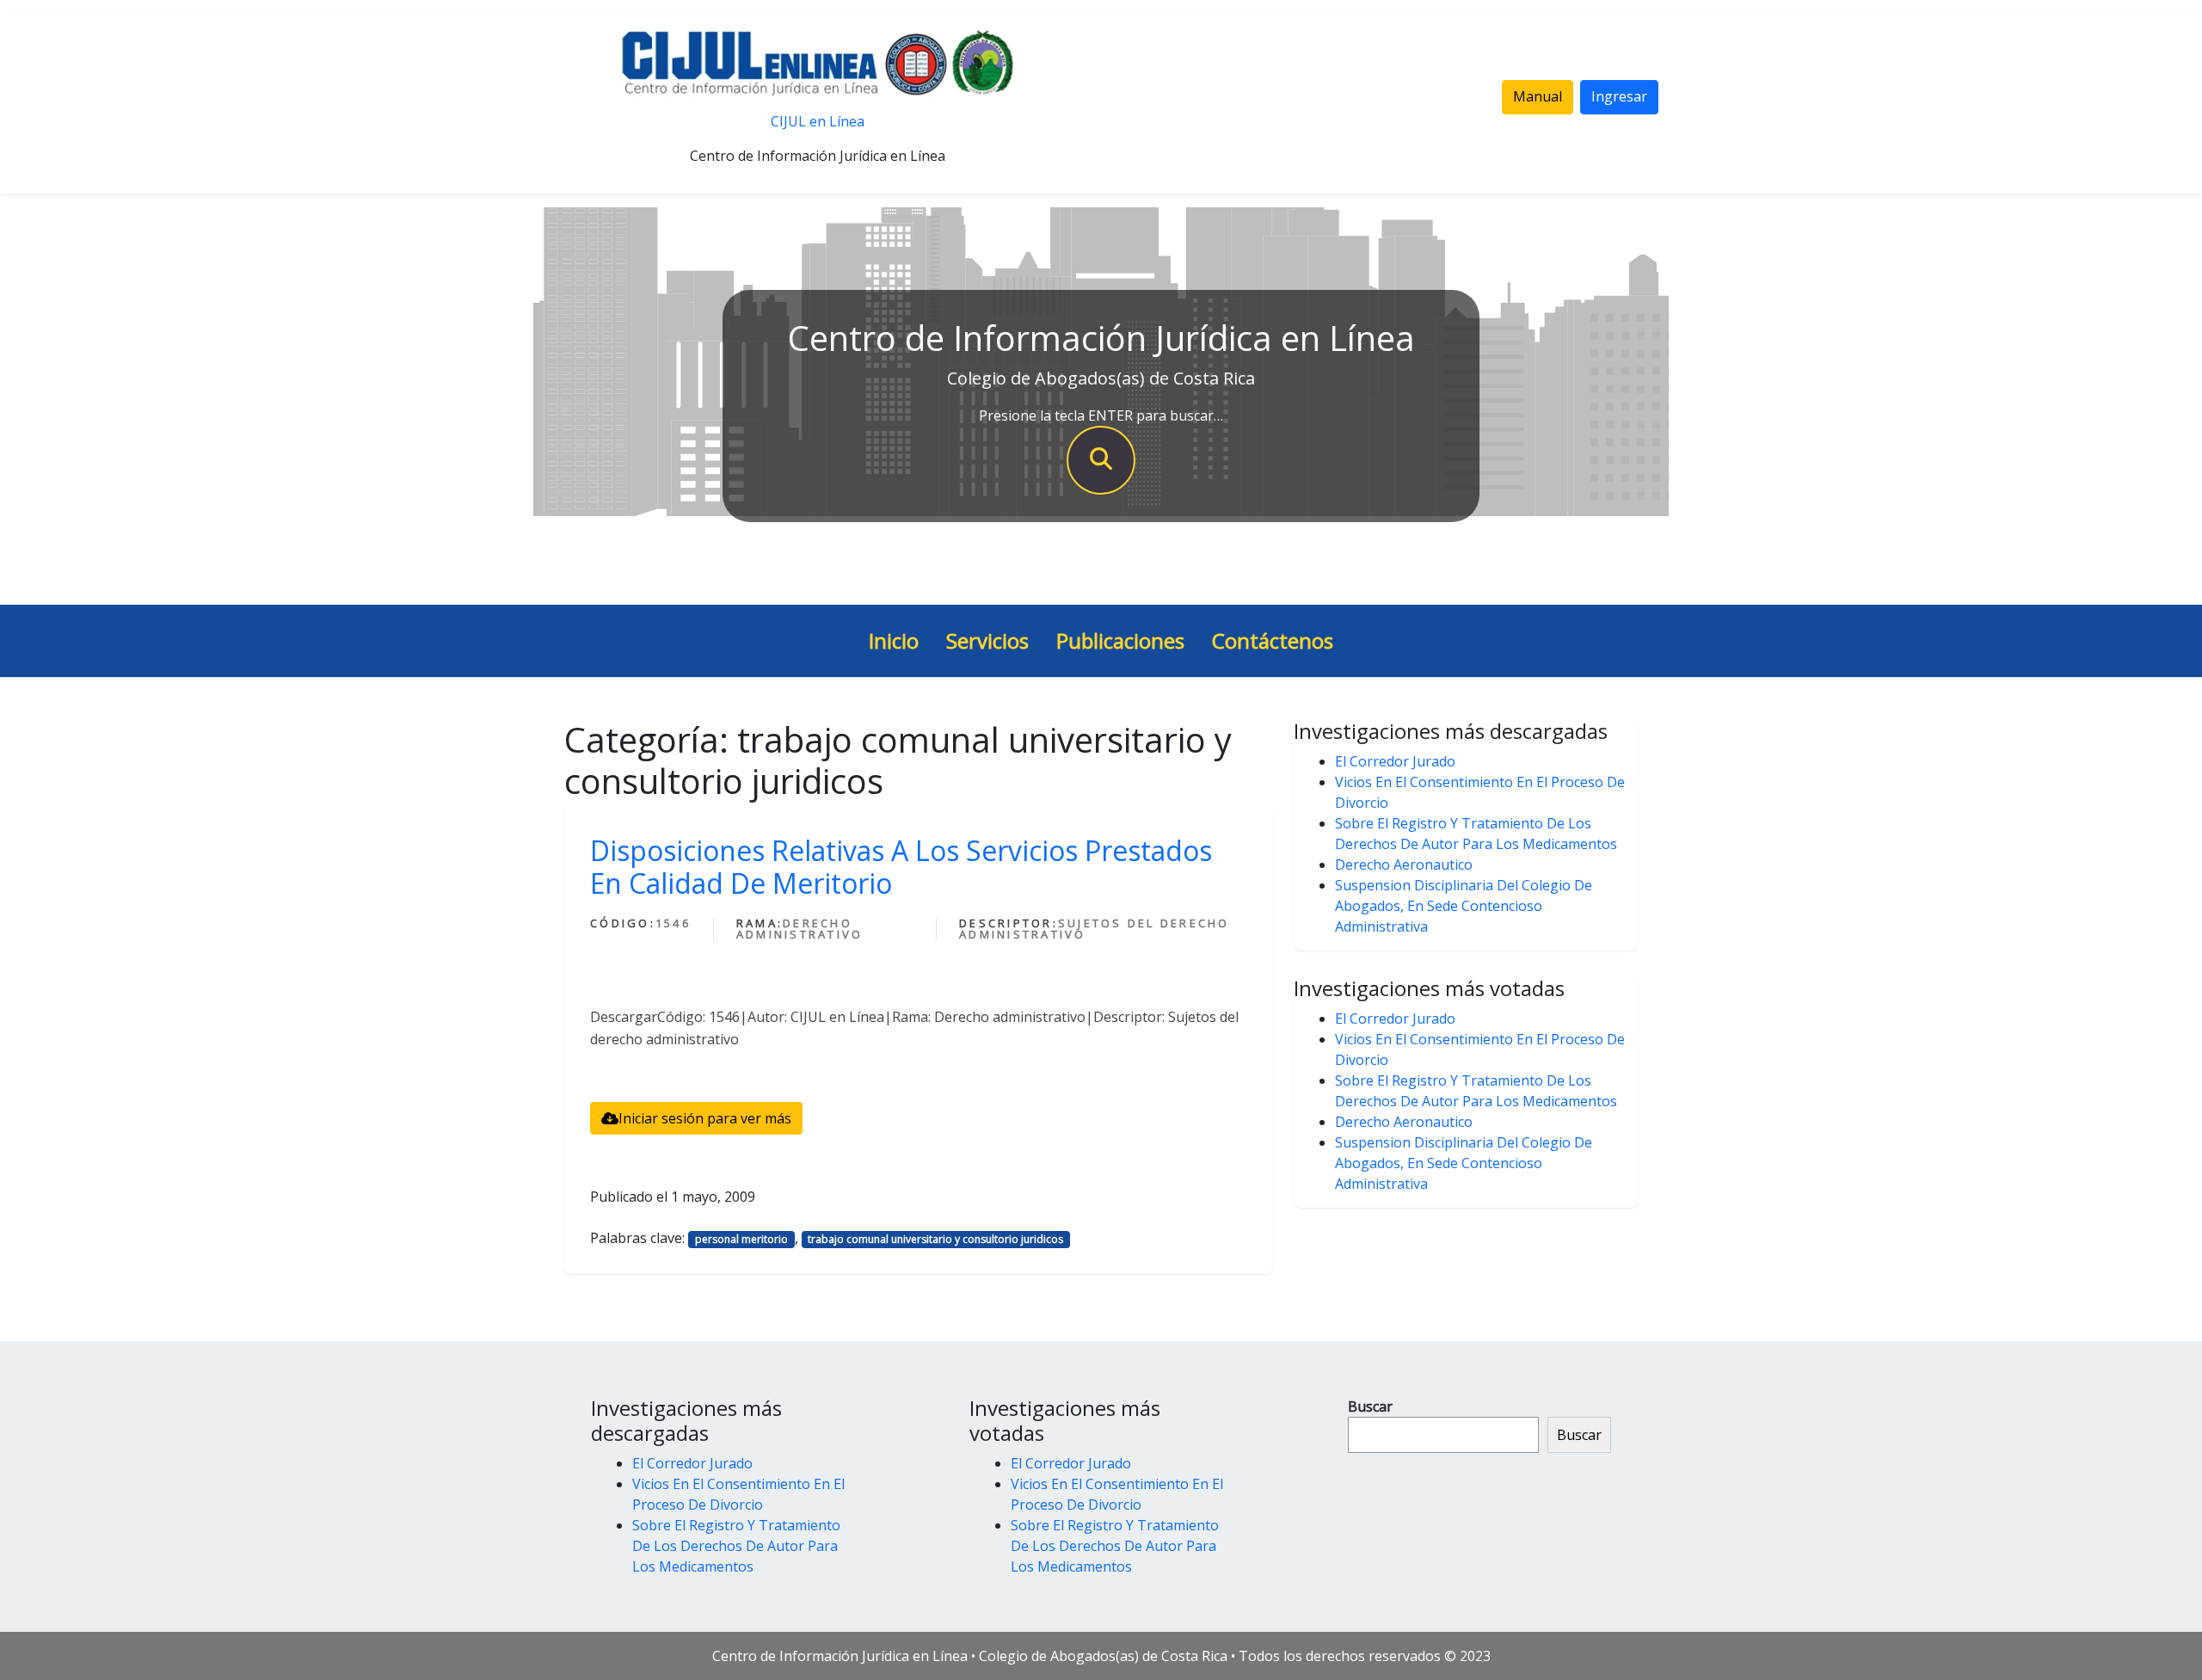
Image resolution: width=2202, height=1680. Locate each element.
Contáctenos (1273, 640)
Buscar (1370, 1406)
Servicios (987, 640)
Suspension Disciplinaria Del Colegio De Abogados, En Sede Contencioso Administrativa (1464, 906)
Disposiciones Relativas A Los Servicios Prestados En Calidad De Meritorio (901, 867)
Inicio (894, 640)
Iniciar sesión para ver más (705, 1118)
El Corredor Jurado (1395, 761)
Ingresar (1619, 96)
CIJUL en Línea (818, 121)
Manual (1538, 96)
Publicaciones (1120, 640)
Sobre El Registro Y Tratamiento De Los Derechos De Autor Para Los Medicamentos (736, 1546)
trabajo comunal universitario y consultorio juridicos (935, 1239)
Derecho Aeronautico (1404, 865)
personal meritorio (741, 1239)
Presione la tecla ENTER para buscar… (1101, 415)
